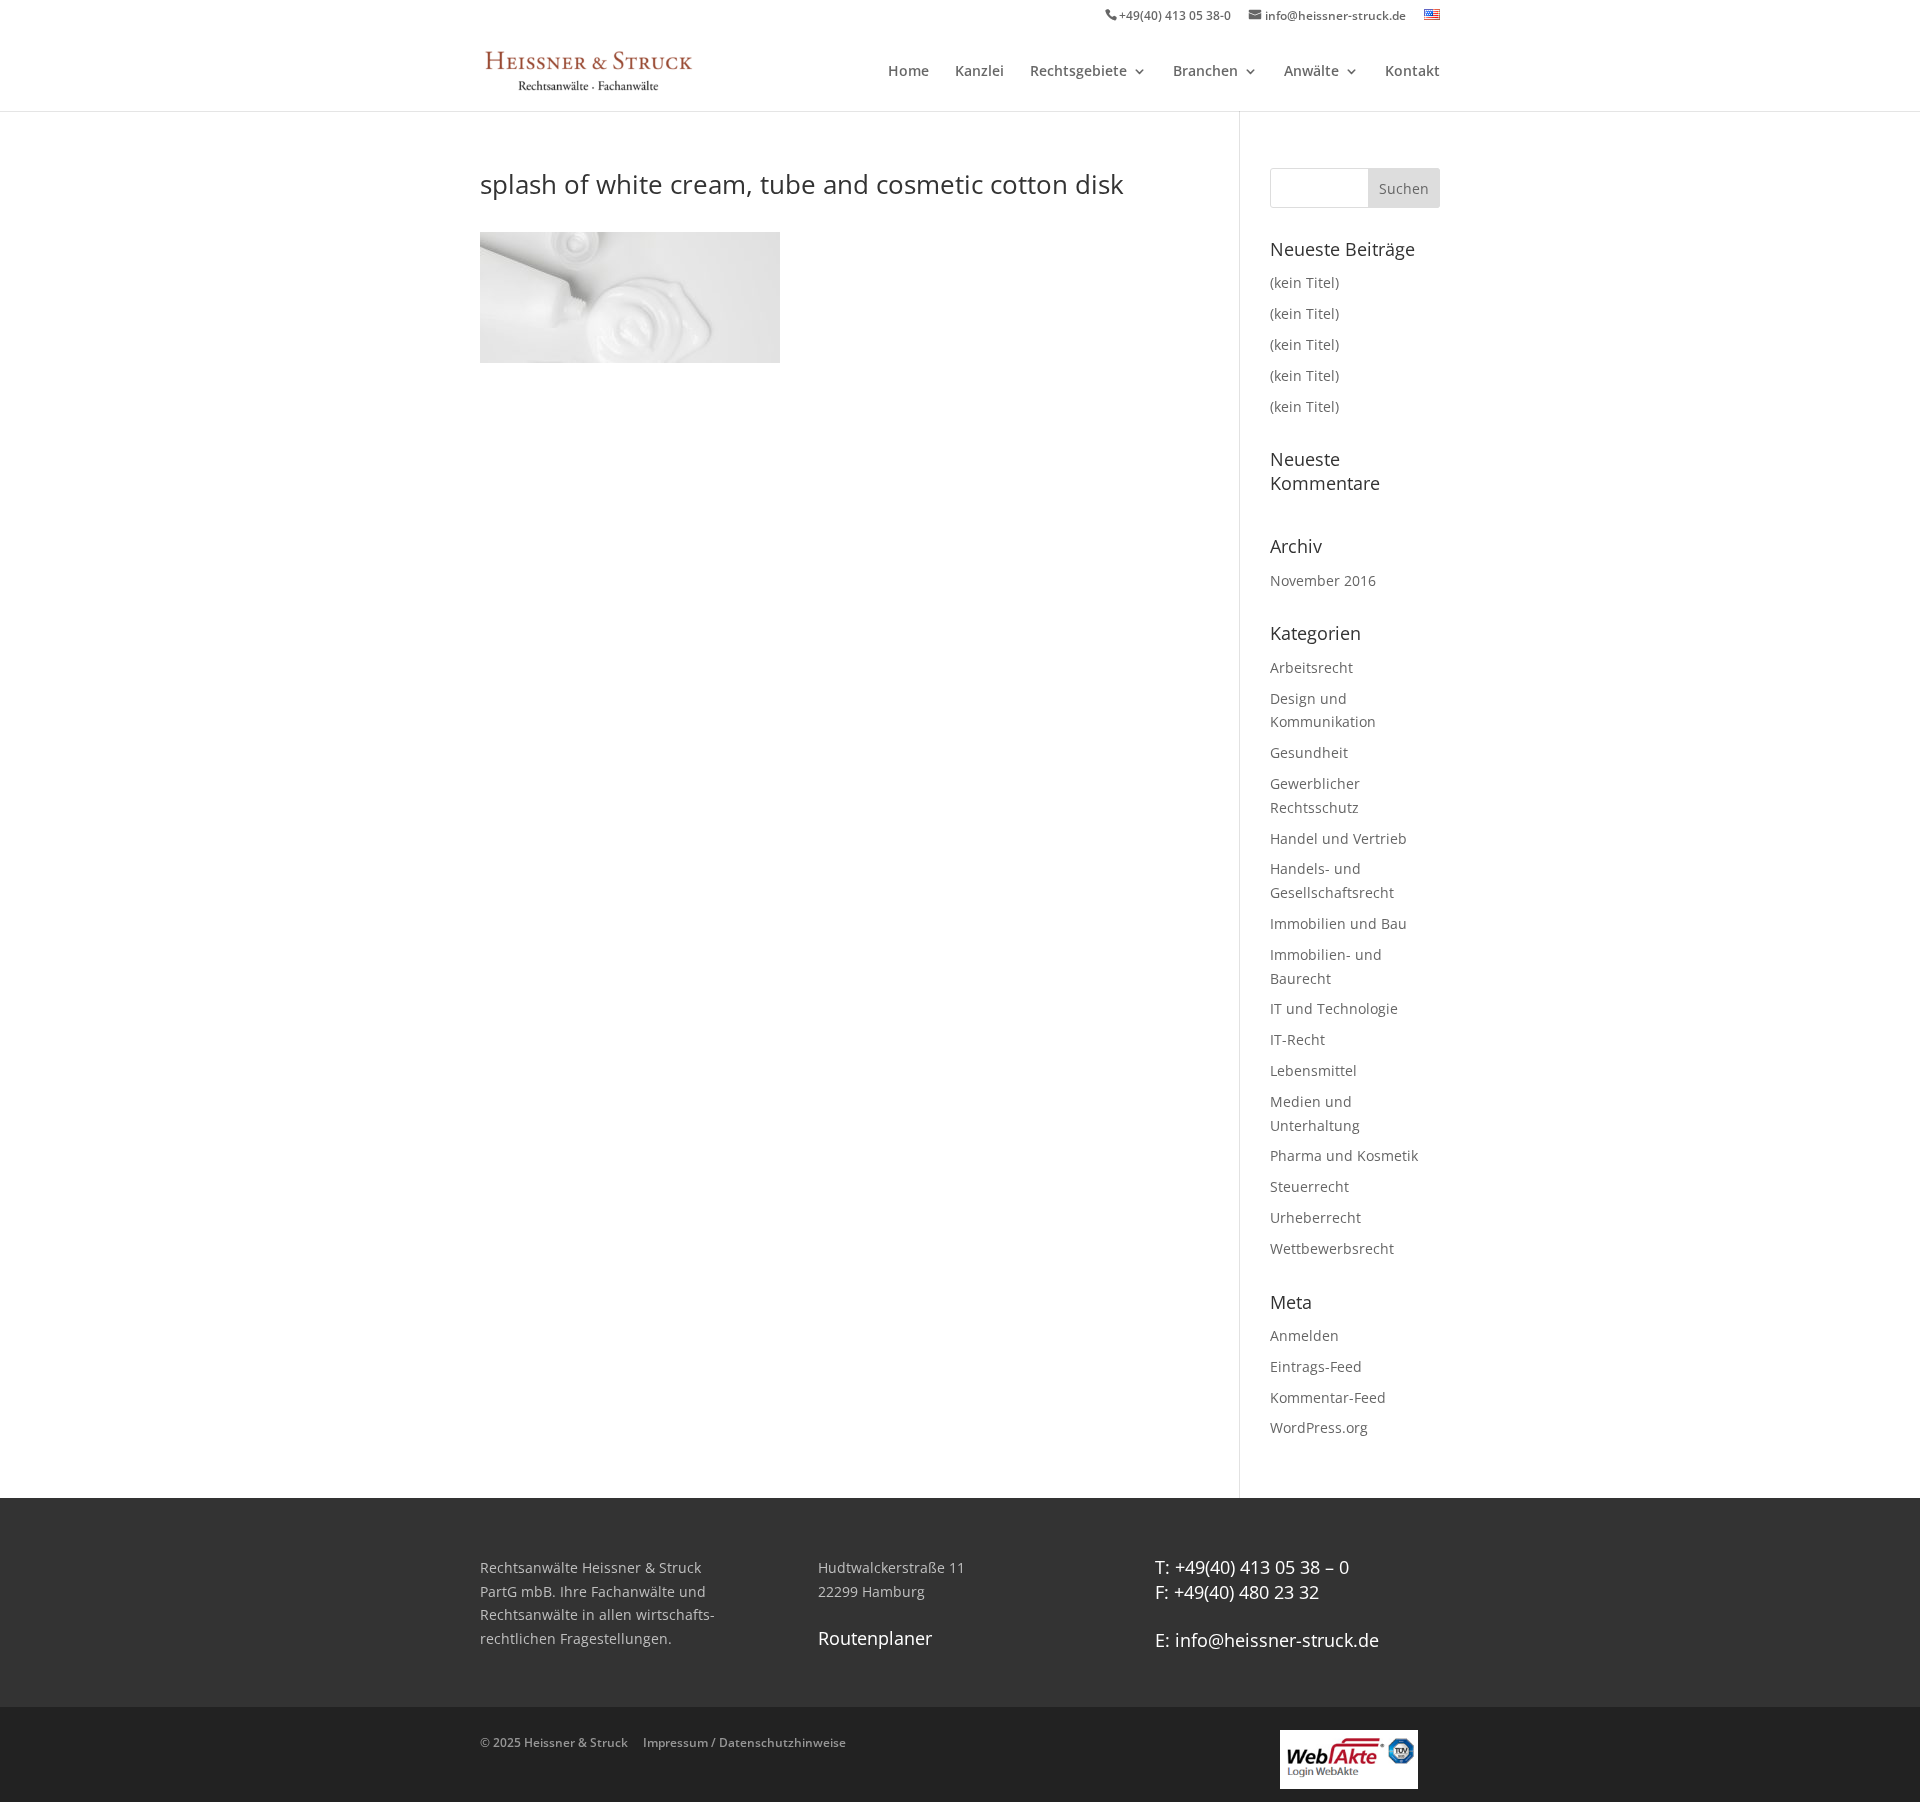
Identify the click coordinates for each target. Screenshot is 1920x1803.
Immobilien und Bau (1338, 923)
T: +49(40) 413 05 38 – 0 (1252, 1567)
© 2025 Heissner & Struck (663, 1742)
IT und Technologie (1334, 1008)
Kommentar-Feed (1328, 1397)
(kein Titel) (1304, 282)
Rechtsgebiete (1078, 72)
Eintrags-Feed (1316, 1366)
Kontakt (1412, 72)
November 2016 (1323, 580)
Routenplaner (875, 1638)
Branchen (1205, 72)
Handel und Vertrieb (1338, 838)
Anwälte (1311, 72)
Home (908, 72)
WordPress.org (1319, 1427)
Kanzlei (979, 72)
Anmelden (1304, 1335)
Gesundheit (1309, 752)
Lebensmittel (1313, 1070)
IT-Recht (1297, 1039)
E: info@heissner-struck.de (1267, 1640)
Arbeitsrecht (1311, 667)
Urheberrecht (1315, 1217)
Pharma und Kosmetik (1344, 1155)
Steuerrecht (1309, 1186)
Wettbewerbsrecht (1332, 1248)
